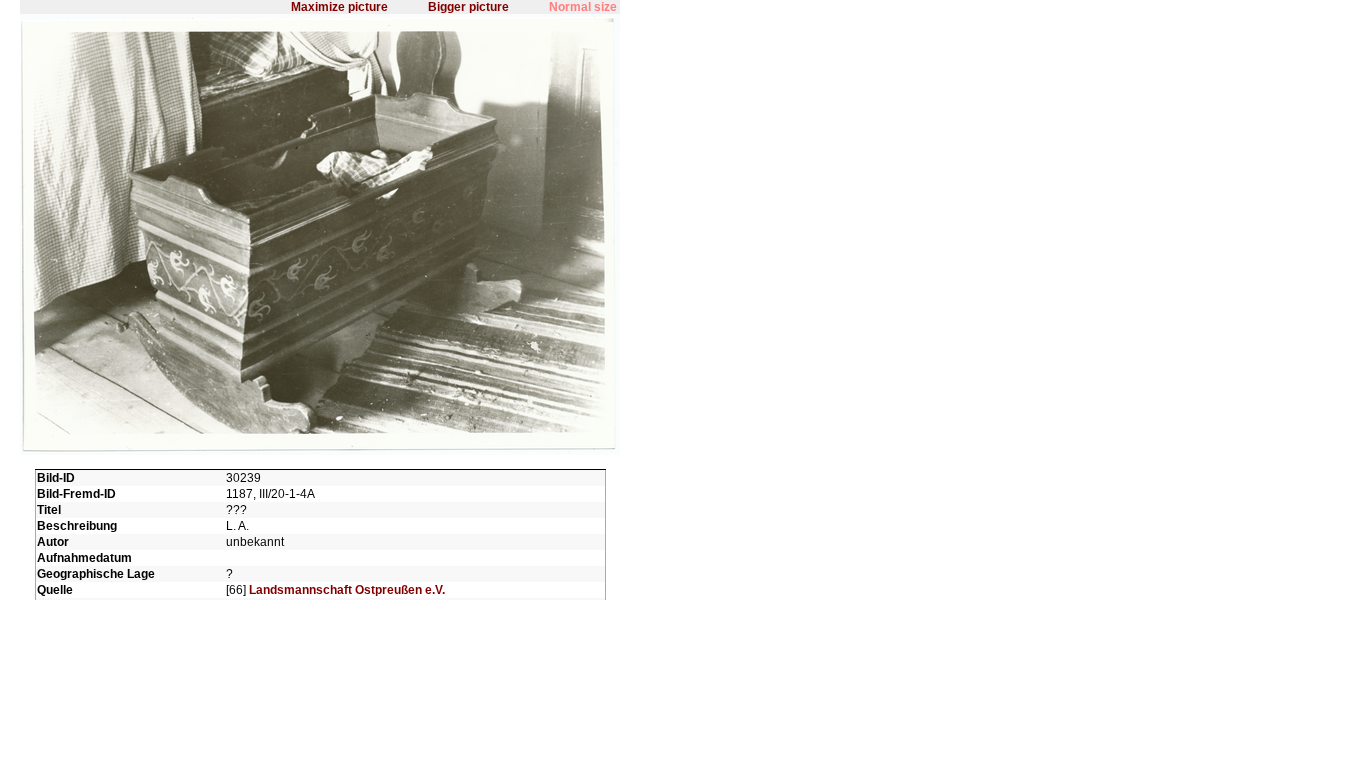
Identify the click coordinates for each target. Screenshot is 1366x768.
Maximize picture (339, 7)
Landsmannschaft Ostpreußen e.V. (347, 590)
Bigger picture (468, 7)
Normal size (583, 7)
